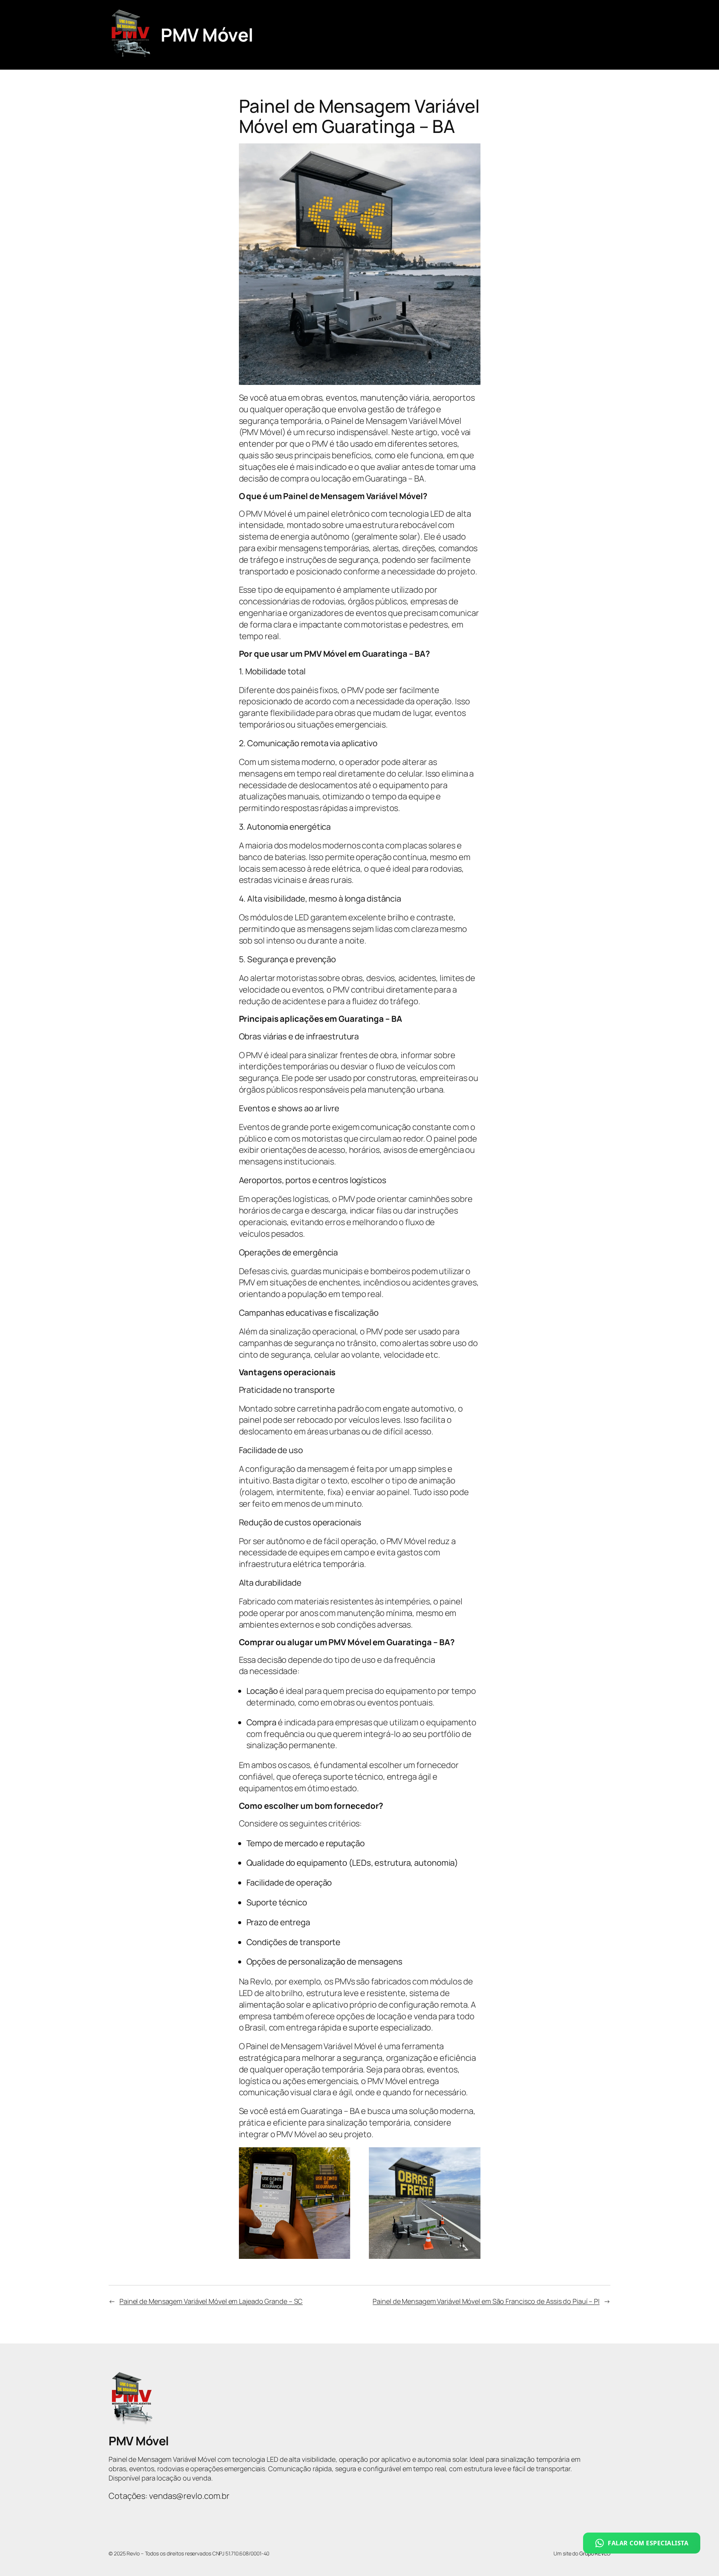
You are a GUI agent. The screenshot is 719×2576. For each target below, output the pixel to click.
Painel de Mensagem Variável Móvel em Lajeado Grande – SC (211, 2301)
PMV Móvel (207, 35)
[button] (642, 2543)
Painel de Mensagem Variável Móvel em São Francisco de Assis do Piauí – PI (486, 2301)
